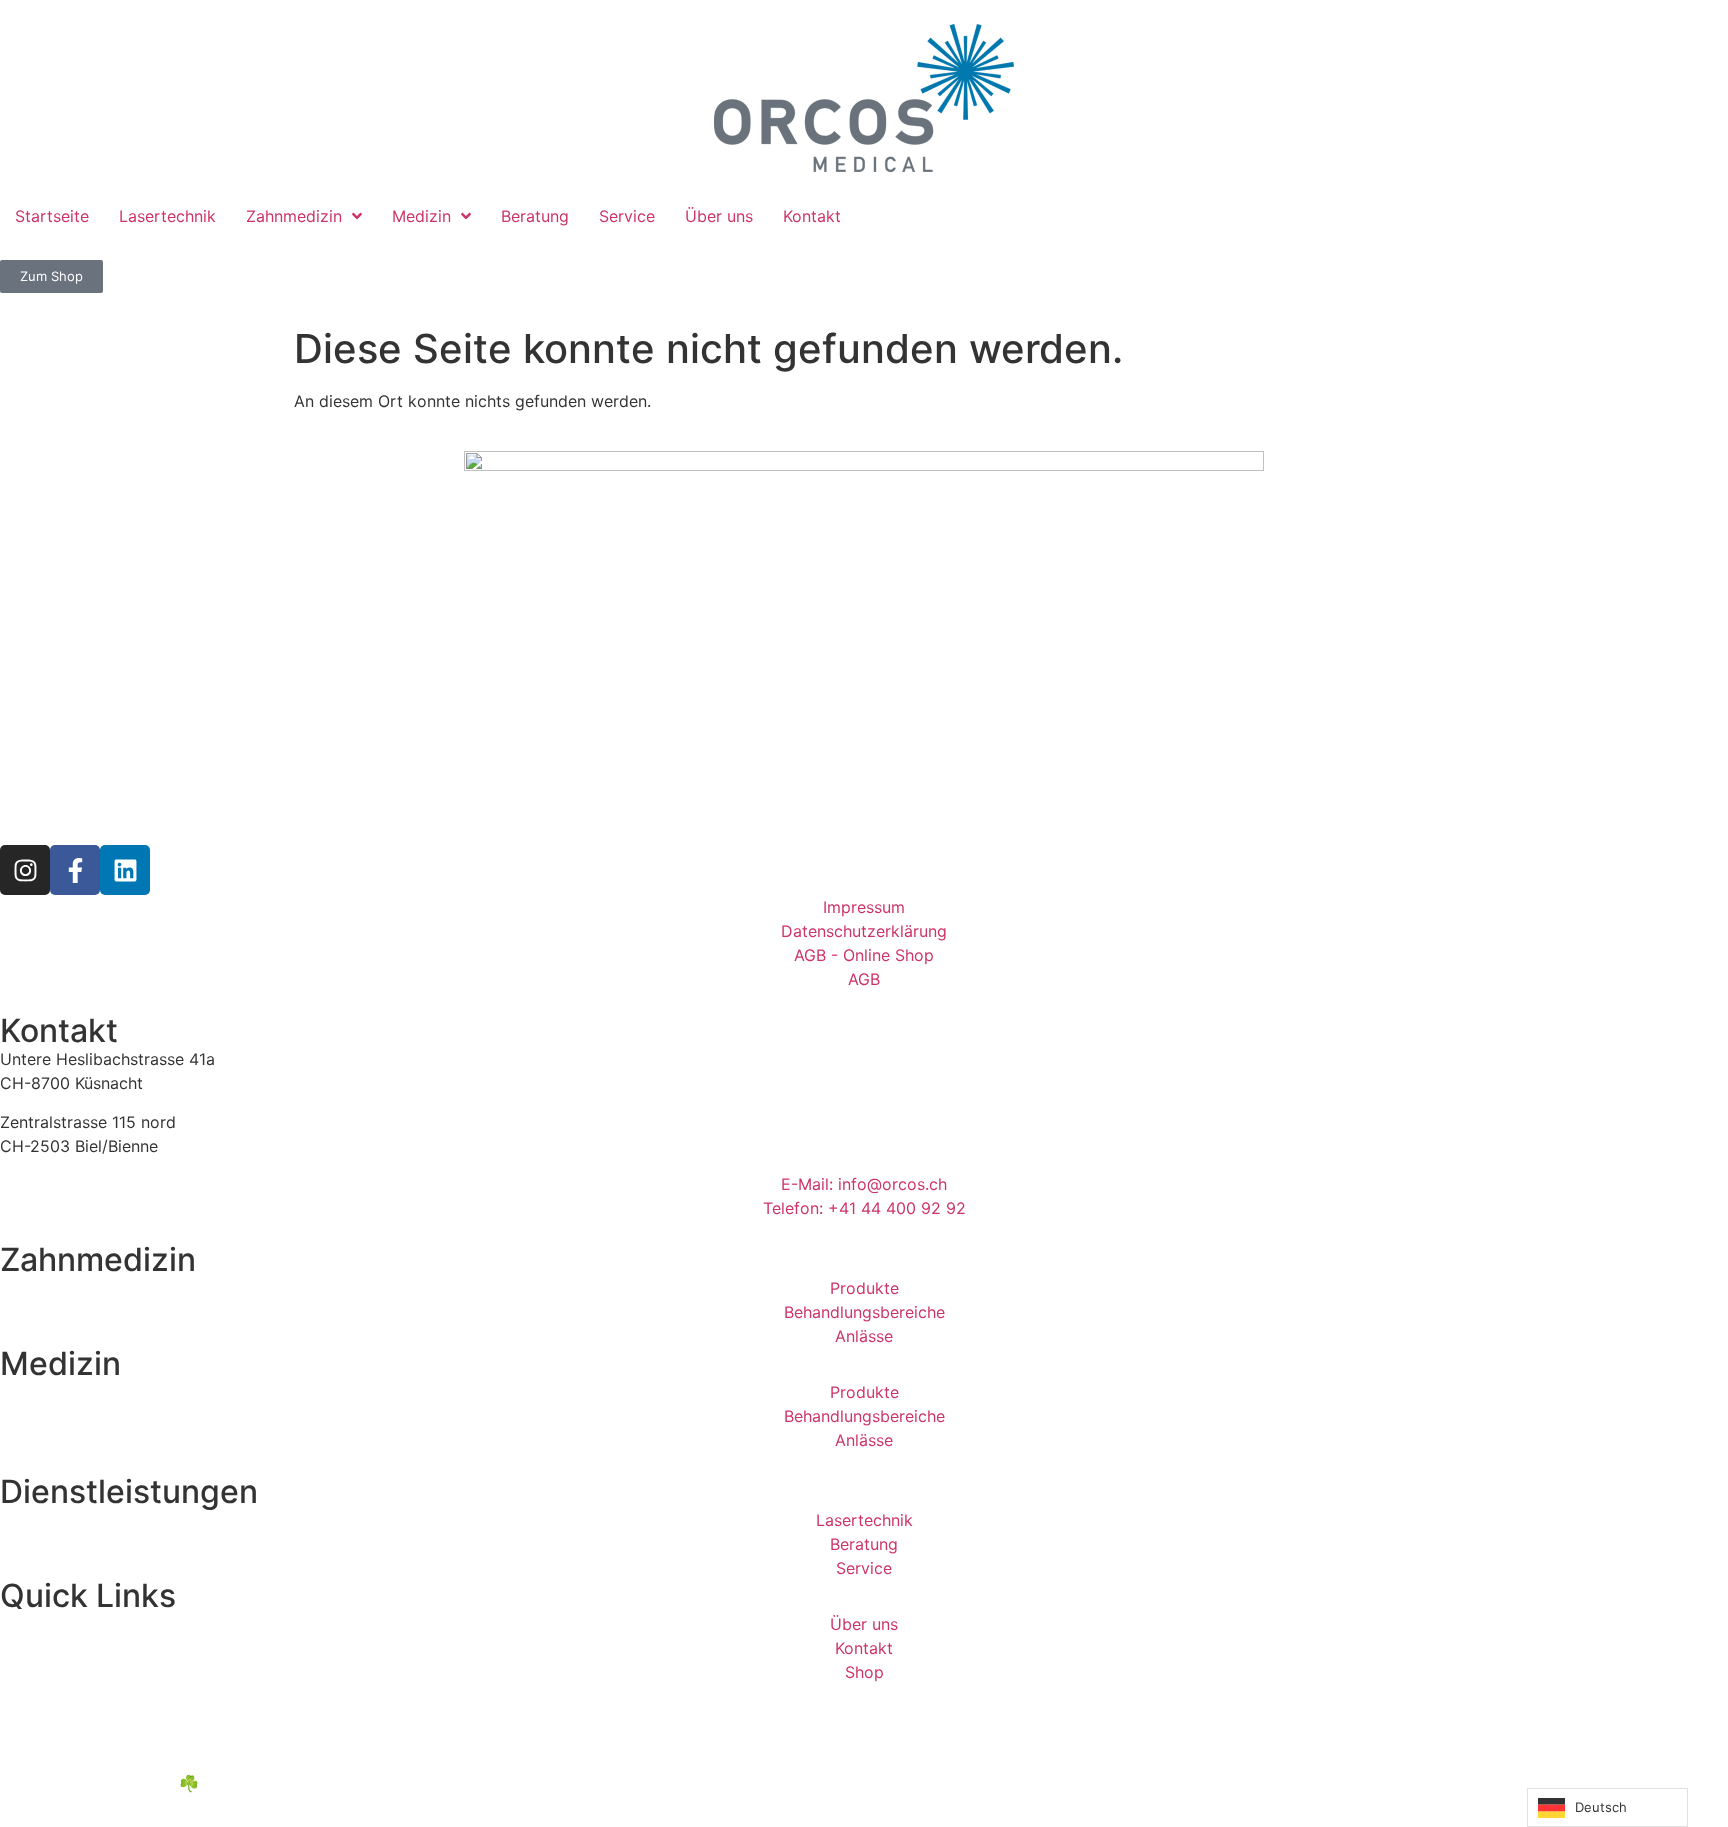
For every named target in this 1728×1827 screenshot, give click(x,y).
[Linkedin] (125, 870)
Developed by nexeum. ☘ (99, 1783)
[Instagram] (25, 870)
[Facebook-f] (75, 870)
